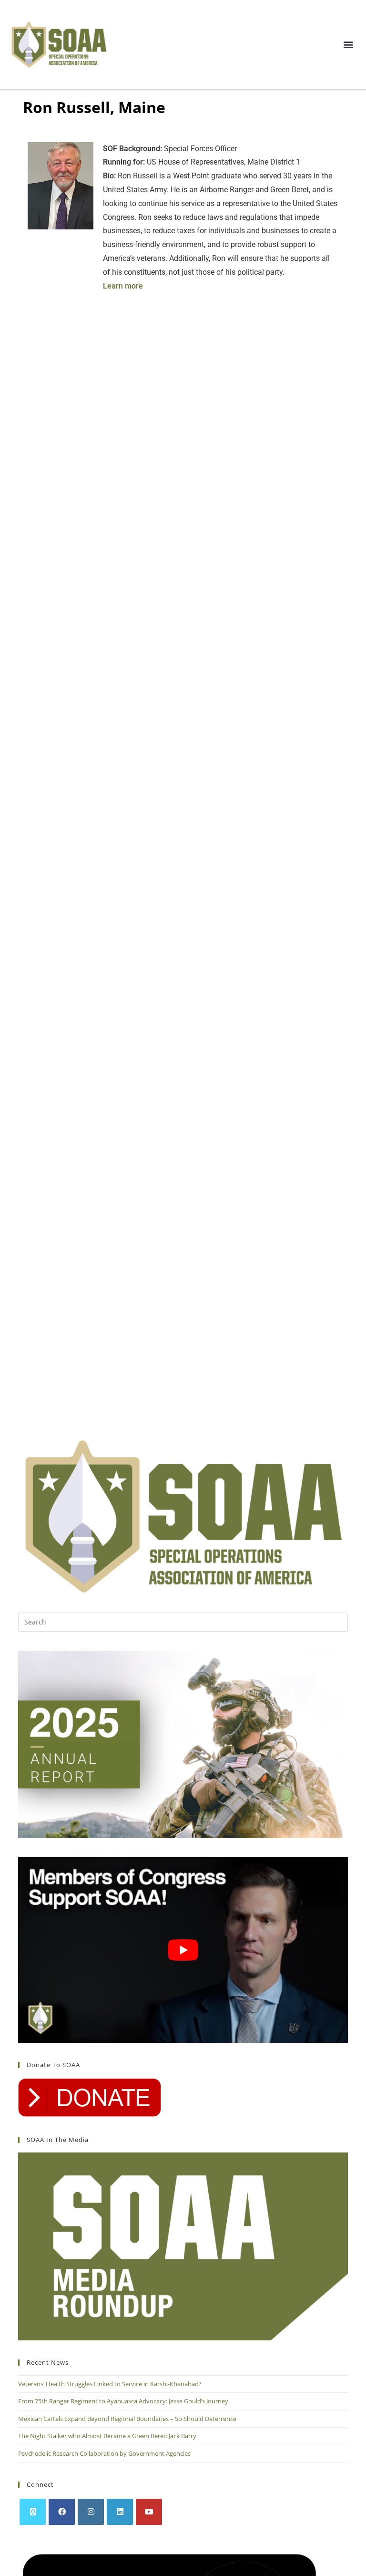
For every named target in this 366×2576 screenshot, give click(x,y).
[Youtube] (149, 2512)
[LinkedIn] (120, 2512)
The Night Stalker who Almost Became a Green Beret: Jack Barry (107, 2436)
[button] (349, 45)
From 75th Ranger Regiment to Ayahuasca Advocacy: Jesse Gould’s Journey (123, 2401)
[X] (33, 2512)
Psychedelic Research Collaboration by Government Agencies (104, 2453)
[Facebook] (62, 2512)
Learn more (123, 286)
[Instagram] (91, 2512)
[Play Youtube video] (183, 1950)
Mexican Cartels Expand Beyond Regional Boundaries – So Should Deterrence (128, 2419)
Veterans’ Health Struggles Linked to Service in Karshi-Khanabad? (110, 2384)
